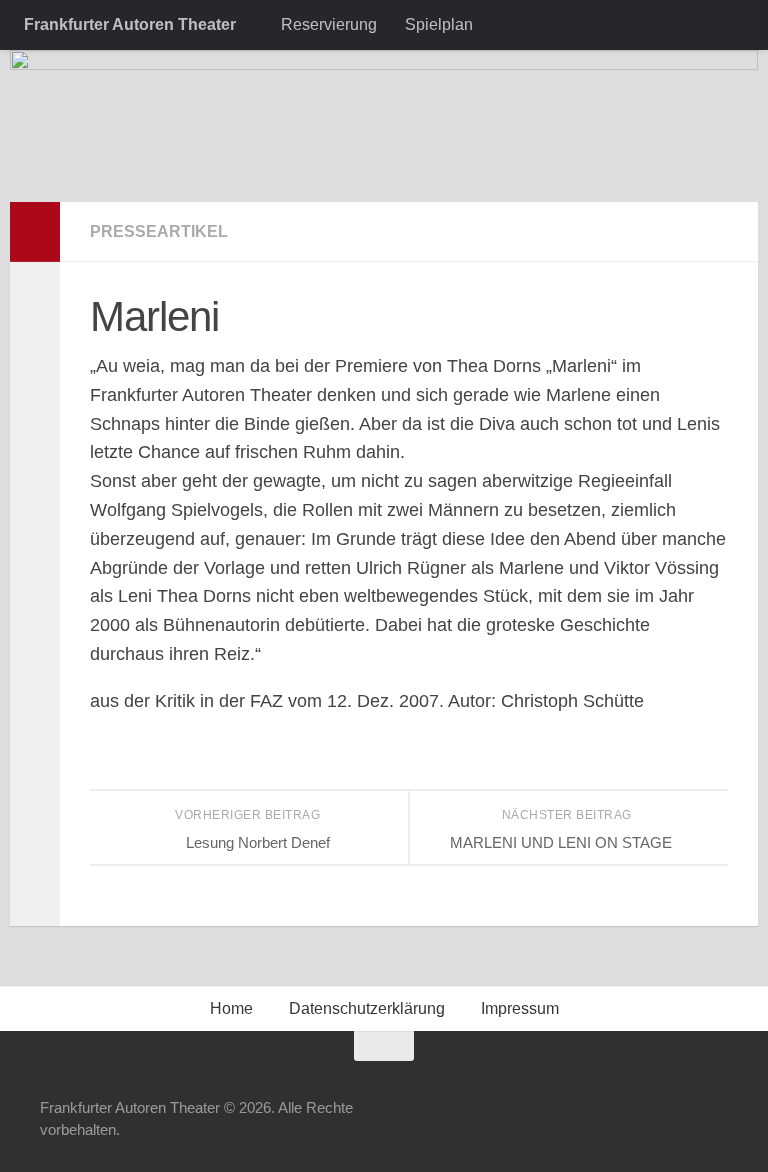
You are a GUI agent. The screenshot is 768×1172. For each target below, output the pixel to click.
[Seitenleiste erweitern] (35, 232)
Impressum (520, 1008)
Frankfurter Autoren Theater (130, 24)
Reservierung (329, 24)
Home (231, 1008)
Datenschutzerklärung (367, 1008)
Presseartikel (159, 231)
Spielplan (439, 24)
